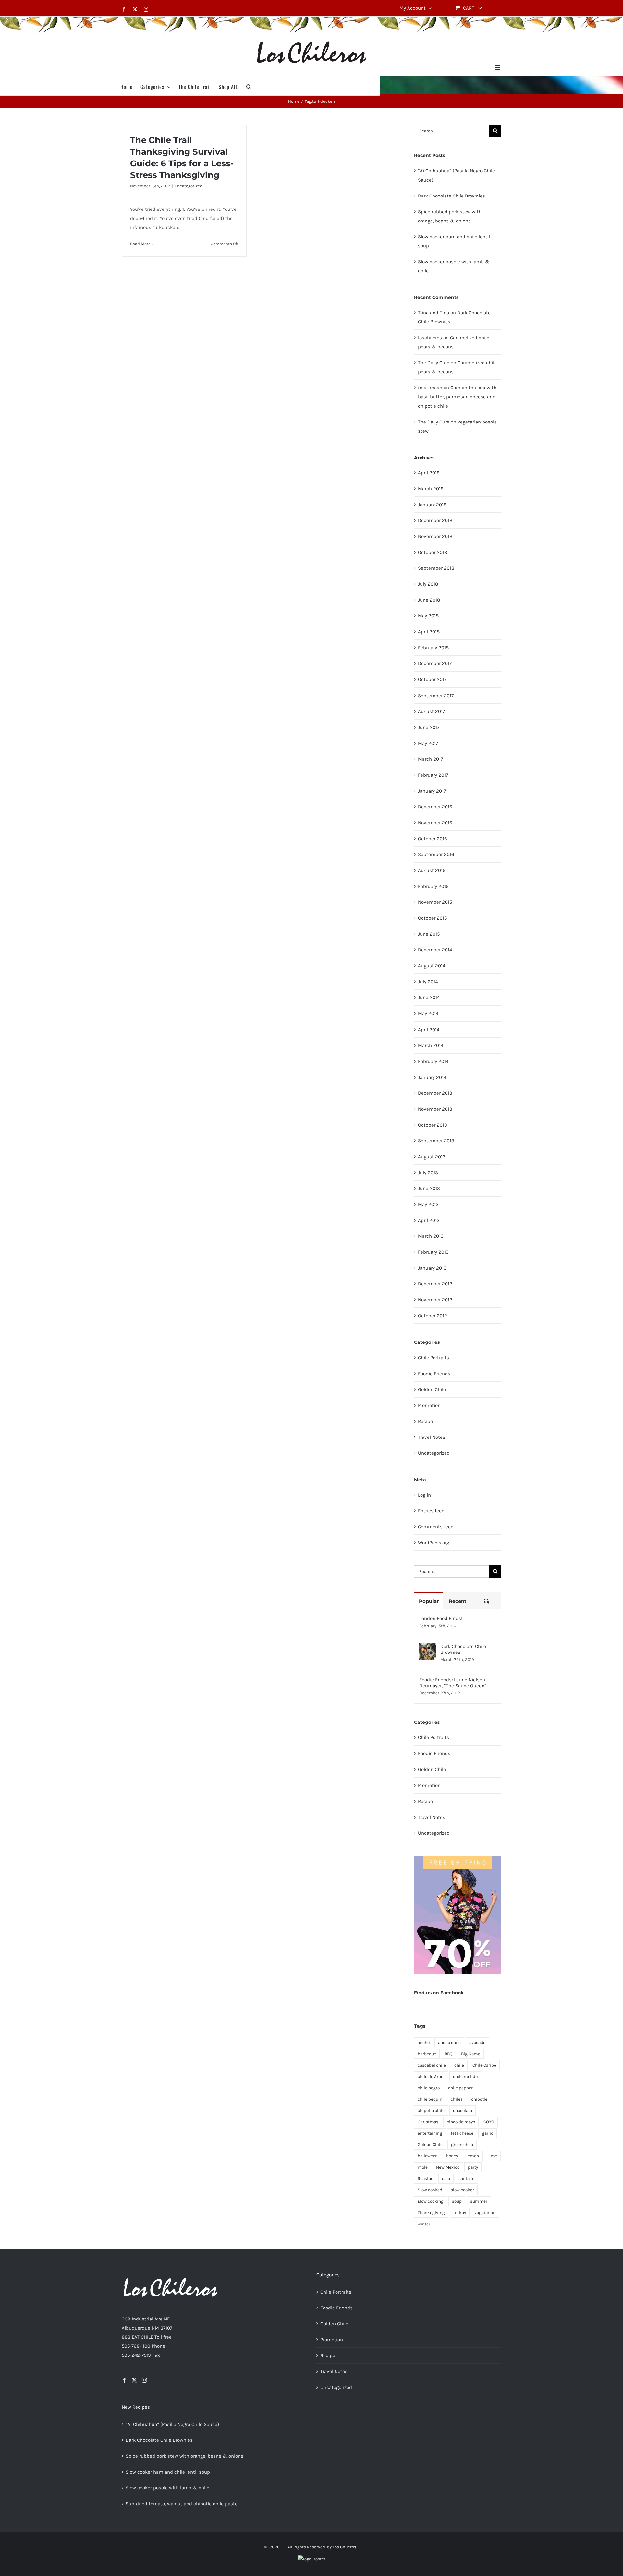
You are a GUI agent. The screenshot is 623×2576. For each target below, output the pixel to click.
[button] (249, 86)
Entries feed (431, 1511)
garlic (488, 2133)
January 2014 (432, 1077)
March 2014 (431, 1045)
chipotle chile (431, 2111)
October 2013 (433, 1125)
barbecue (427, 2054)
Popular (429, 1601)
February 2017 (433, 775)
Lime (492, 2156)
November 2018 (435, 536)
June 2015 (429, 934)
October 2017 (432, 679)
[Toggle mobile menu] (498, 68)
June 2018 (429, 600)
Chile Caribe (484, 2065)
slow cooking (431, 2201)
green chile (462, 2145)
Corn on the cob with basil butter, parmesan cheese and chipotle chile (457, 397)
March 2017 (430, 759)
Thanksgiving (431, 2213)
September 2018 (436, 568)
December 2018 (435, 520)
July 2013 (428, 1173)
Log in (424, 1495)
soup (457, 2201)
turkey (460, 2213)
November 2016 (435, 823)
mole (423, 2167)
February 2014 (433, 1061)
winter (424, 2224)
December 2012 (435, 1284)
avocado (477, 2042)
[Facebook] (124, 2380)
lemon (473, 2156)
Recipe (425, 1421)
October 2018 (433, 552)
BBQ (449, 2054)
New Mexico (448, 2167)
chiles (457, 2099)
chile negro (429, 2088)
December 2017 (435, 663)
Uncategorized (189, 186)
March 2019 (431, 489)
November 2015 (435, 902)
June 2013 (429, 1188)
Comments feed (436, 1527)
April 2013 (429, 1220)
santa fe (466, 2179)
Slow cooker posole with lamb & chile (167, 2488)
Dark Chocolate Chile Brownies (452, 196)
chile (459, 2065)
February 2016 (433, 886)
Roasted (426, 2179)
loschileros (430, 338)
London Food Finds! (441, 1618)
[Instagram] (144, 2380)
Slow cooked (430, 2190)
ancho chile (449, 2042)
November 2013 (435, 1109)
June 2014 (429, 997)
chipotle (479, 2099)
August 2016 (432, 870)
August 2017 (431, 711)
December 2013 (435, 1093)
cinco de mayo (461, 2122)
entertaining (430, 2133)
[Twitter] (134, 2380)
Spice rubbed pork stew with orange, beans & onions (184, 2456)
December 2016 (435, 807)
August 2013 (432, 1157)
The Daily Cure (434, 363)
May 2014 (428, 1013)
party (473, 2167)
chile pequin (430, 2099)
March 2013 (431, 1236)
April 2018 (429, 632)
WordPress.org (434, 1543)
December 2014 (435, 950)
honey (452, 2156)
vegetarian (485, 2213)
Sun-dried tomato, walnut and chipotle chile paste (182, 2504)
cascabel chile (432, 2065)
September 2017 (436, 696)
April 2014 (429, 1030)
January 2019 (432, 505)
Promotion (429, 1405)
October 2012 (433, 1316)
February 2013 (433, 1252)
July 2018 (428, 584)
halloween (428, 2156)
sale (446, 2179)
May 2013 (428, 1204)
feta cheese (462, 2133)
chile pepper (460, 2088)
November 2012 (435, 1300)
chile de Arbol (431, 2076)
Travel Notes (432, 1437)
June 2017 (429, 727)
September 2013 (436, 1141)
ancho (424, 2042)
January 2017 (432, 791)
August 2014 (432, 966)
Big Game (471, 2054)
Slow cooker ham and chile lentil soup (168, 2472)
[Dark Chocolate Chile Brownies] (428, 1648)
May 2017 (428, 743)
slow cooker (462, 2190)
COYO (489, 2122)
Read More (140, 244)
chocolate (463, 2111)
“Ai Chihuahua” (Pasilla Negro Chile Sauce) (172, 2424)
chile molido (465, 2076)
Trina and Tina (434, 313)
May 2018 (428, 616)
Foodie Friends (434, 1374)
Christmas (428, 2122)
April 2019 (429, 473)
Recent (458, 1601)
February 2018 (433, 648)
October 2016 (433, 839)
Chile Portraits (434, 1358)
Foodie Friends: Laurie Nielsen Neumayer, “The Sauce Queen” (453, 1683)
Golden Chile (432, 1389)
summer (479, 2201)
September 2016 (436, 854)
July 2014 (428, 982)
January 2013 (432, 1268)
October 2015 (432, 918)
